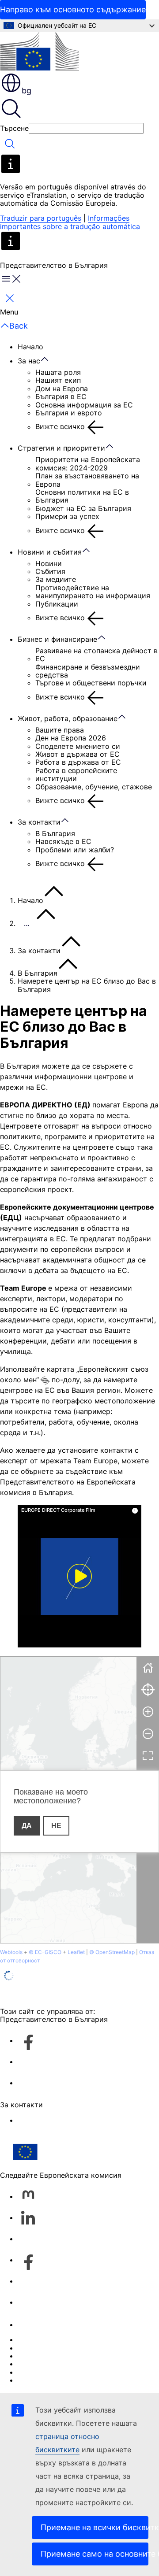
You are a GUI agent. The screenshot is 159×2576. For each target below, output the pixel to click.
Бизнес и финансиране (57, 639)
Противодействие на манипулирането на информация (93, 592)
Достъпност (39, 2380)
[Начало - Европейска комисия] (40, 52)
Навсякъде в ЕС (63, 841)
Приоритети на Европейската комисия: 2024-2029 (88, 464)
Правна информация (54, 2372)
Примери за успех (67, 516)
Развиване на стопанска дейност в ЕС (97, 655)
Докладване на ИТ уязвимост (70, 2339)
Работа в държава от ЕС (78, 762)
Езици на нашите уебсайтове (68, 2348)
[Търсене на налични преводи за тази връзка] (45, 1381)
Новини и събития (50, 552)
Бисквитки (36, 2356)
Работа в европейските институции (76, 775)
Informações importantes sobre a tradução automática (70, 222)
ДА (27, 1826)
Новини (49, 563)
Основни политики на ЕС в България (82, 496)
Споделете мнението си (78, 746)
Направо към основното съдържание (73, 9)
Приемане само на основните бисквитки (95, 2554)
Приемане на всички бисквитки (95, 2527)
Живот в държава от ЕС (78, 754)
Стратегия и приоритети (61, 448)
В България (55, 833)
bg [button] (26, 91)
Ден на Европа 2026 (71, 738)
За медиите (56, 579)
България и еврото (69, 413)
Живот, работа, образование (68, 718)
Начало (30, 347)
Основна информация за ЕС (84, 405)
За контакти (39, 822)
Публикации (57, 604)
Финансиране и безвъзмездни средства (88, 671)
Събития (50, 571)
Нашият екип (58, 380)
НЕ (56, 1826)
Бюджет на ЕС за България (83, 508)
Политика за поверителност (67, 2364)
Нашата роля (58, 372)
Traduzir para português (41, 218)
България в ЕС (61, 396)
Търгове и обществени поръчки (91, 683)
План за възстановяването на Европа (87, 480)
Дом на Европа (62, 389)
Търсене (14, 128)
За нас (29, 361)
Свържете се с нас (51, 2120)
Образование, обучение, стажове (94, 787)
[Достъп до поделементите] (49, 359)
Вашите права (60, 730)
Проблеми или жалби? (75, 850)
